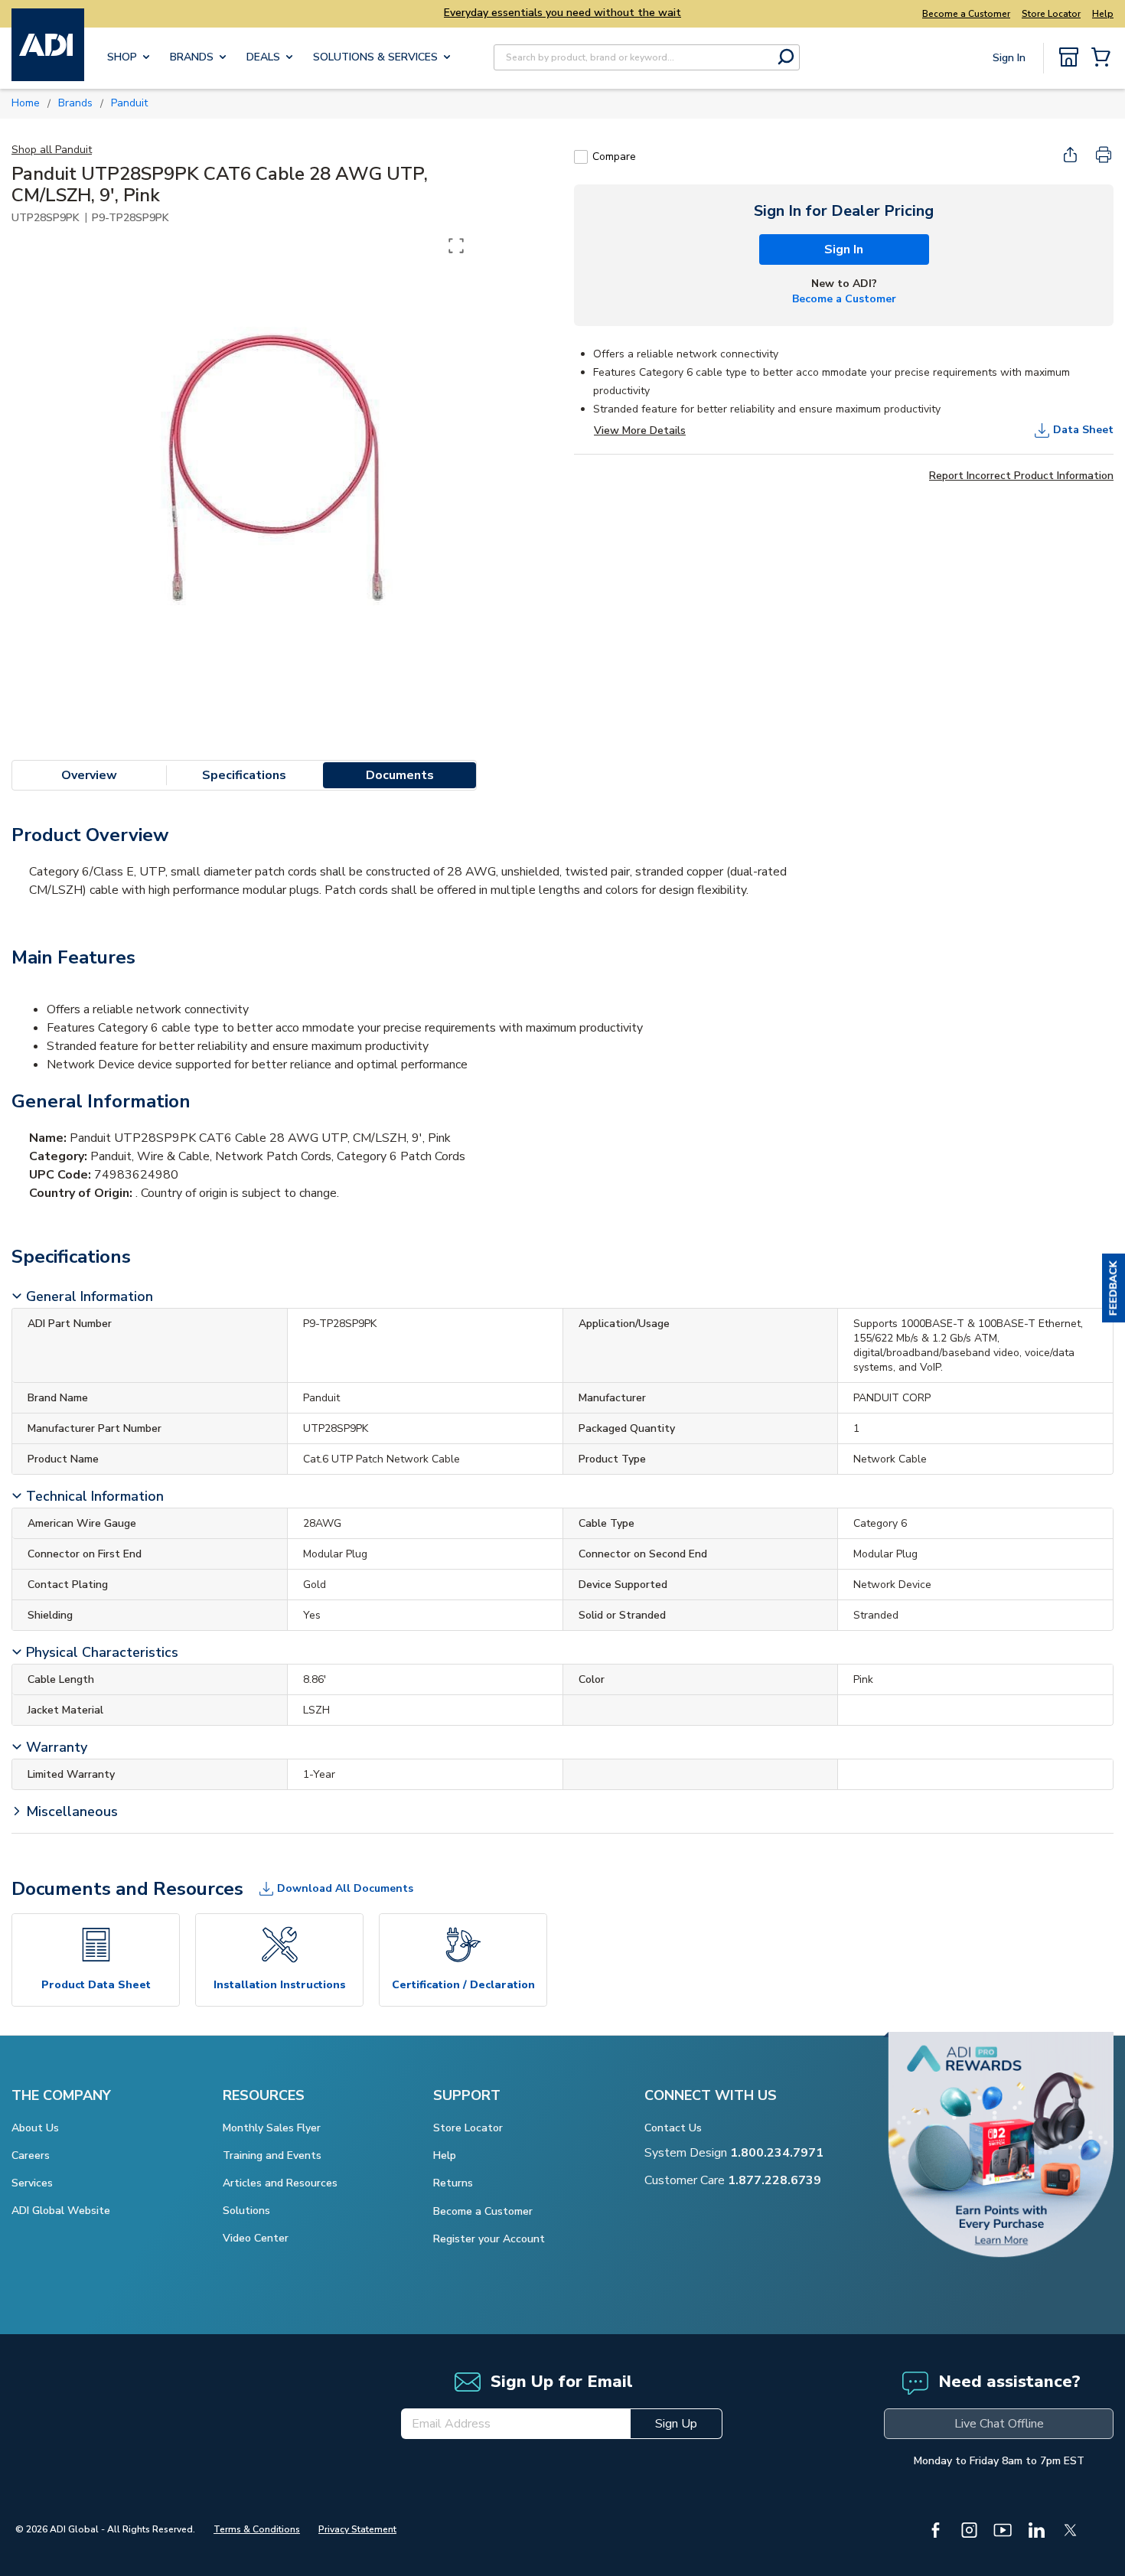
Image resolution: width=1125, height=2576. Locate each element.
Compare (614, 157)
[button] (1114, 1288)
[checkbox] (581, 157)
